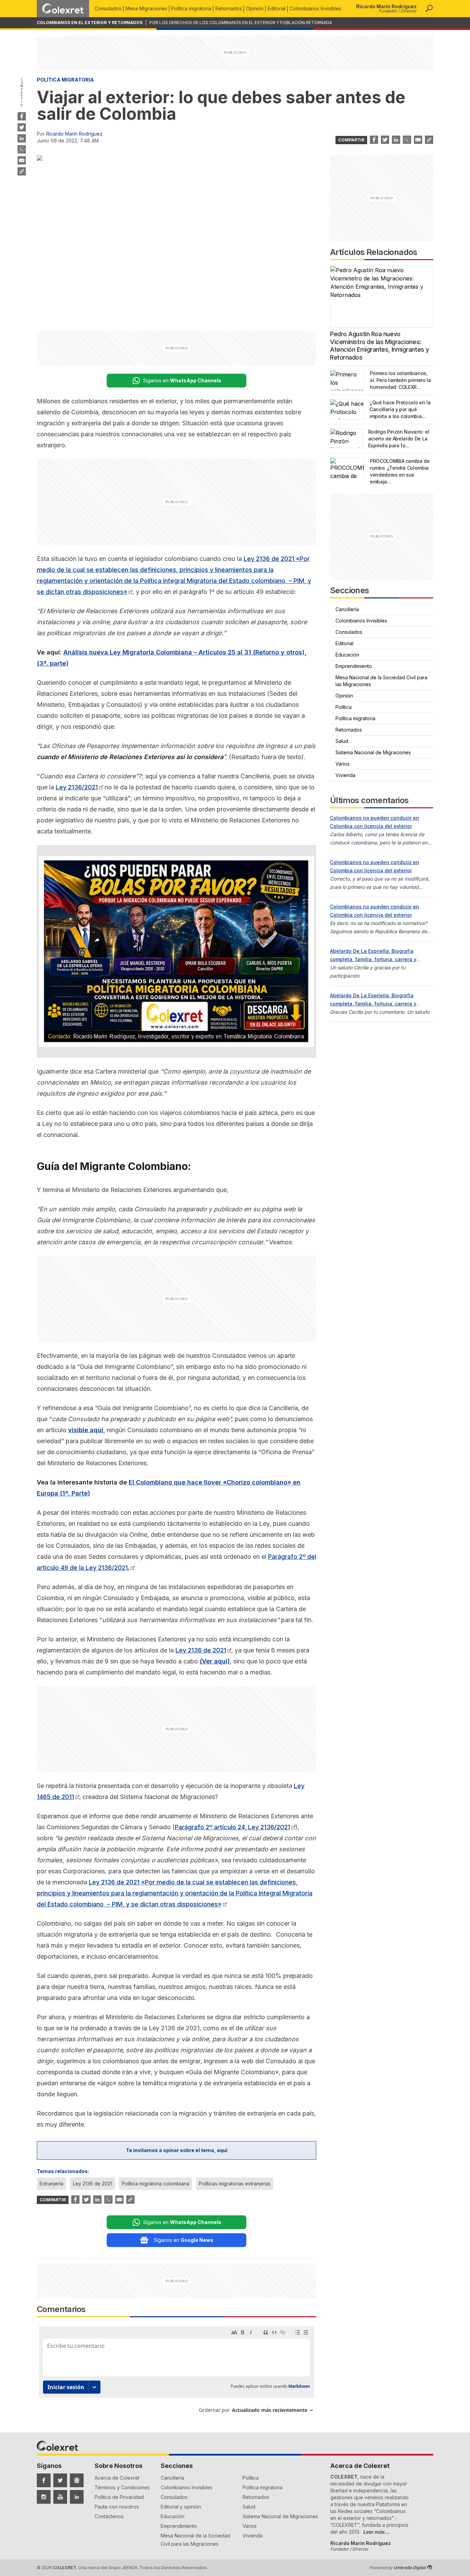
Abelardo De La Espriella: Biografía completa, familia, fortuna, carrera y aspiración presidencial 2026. (373, 959)
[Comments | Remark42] (177, 2372)
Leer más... (376, 2532)
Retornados (229, 8)
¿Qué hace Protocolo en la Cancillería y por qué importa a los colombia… (400, 409)
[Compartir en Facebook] (22, 116)
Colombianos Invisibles (316, 8)
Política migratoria (191, 8)
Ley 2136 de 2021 (201, 1650)
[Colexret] (63, 9)
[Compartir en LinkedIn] (22, 138)
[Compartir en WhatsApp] (22, 149)
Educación (347, 655)
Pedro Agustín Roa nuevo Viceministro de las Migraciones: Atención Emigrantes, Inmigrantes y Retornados (380, 346)
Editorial (277, 8)
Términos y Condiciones (122, 2487)
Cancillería (347, 609)
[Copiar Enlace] (22, 171)
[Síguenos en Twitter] (60, 2480)
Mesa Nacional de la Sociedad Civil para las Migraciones (381, 681)
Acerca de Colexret (117, 2478)
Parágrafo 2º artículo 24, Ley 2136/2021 (232, 1827)
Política (344, 707)
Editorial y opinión (181, 2507)
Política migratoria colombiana (156, 2184)
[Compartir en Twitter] (22, 127)
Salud (342, 741)
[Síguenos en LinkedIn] (77, 2497)
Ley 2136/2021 (77, 787)
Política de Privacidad (119, 2497)
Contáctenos (109, 2516)
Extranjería (51, 2184)
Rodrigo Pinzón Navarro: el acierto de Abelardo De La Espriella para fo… (399, 439)
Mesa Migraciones (146, 8)
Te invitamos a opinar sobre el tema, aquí (177, 2150)
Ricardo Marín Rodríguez (74, 134)
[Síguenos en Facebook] (44, 2480)
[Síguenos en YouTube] (60, 2497)
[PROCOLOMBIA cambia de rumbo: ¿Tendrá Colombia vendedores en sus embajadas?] (347, 468)
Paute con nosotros (117, 2507)
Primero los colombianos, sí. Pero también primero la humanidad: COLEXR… (400, 380)
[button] (429, 9)
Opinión (255, 8)
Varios (343, 764)
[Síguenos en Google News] (77, 2480)
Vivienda (345, 775)
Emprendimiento (354, 666)
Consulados (108, 8)
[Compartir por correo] (22, 160)
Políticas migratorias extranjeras (235, 2184)
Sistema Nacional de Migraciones (373, 752)
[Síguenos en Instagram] (44, 2497)
